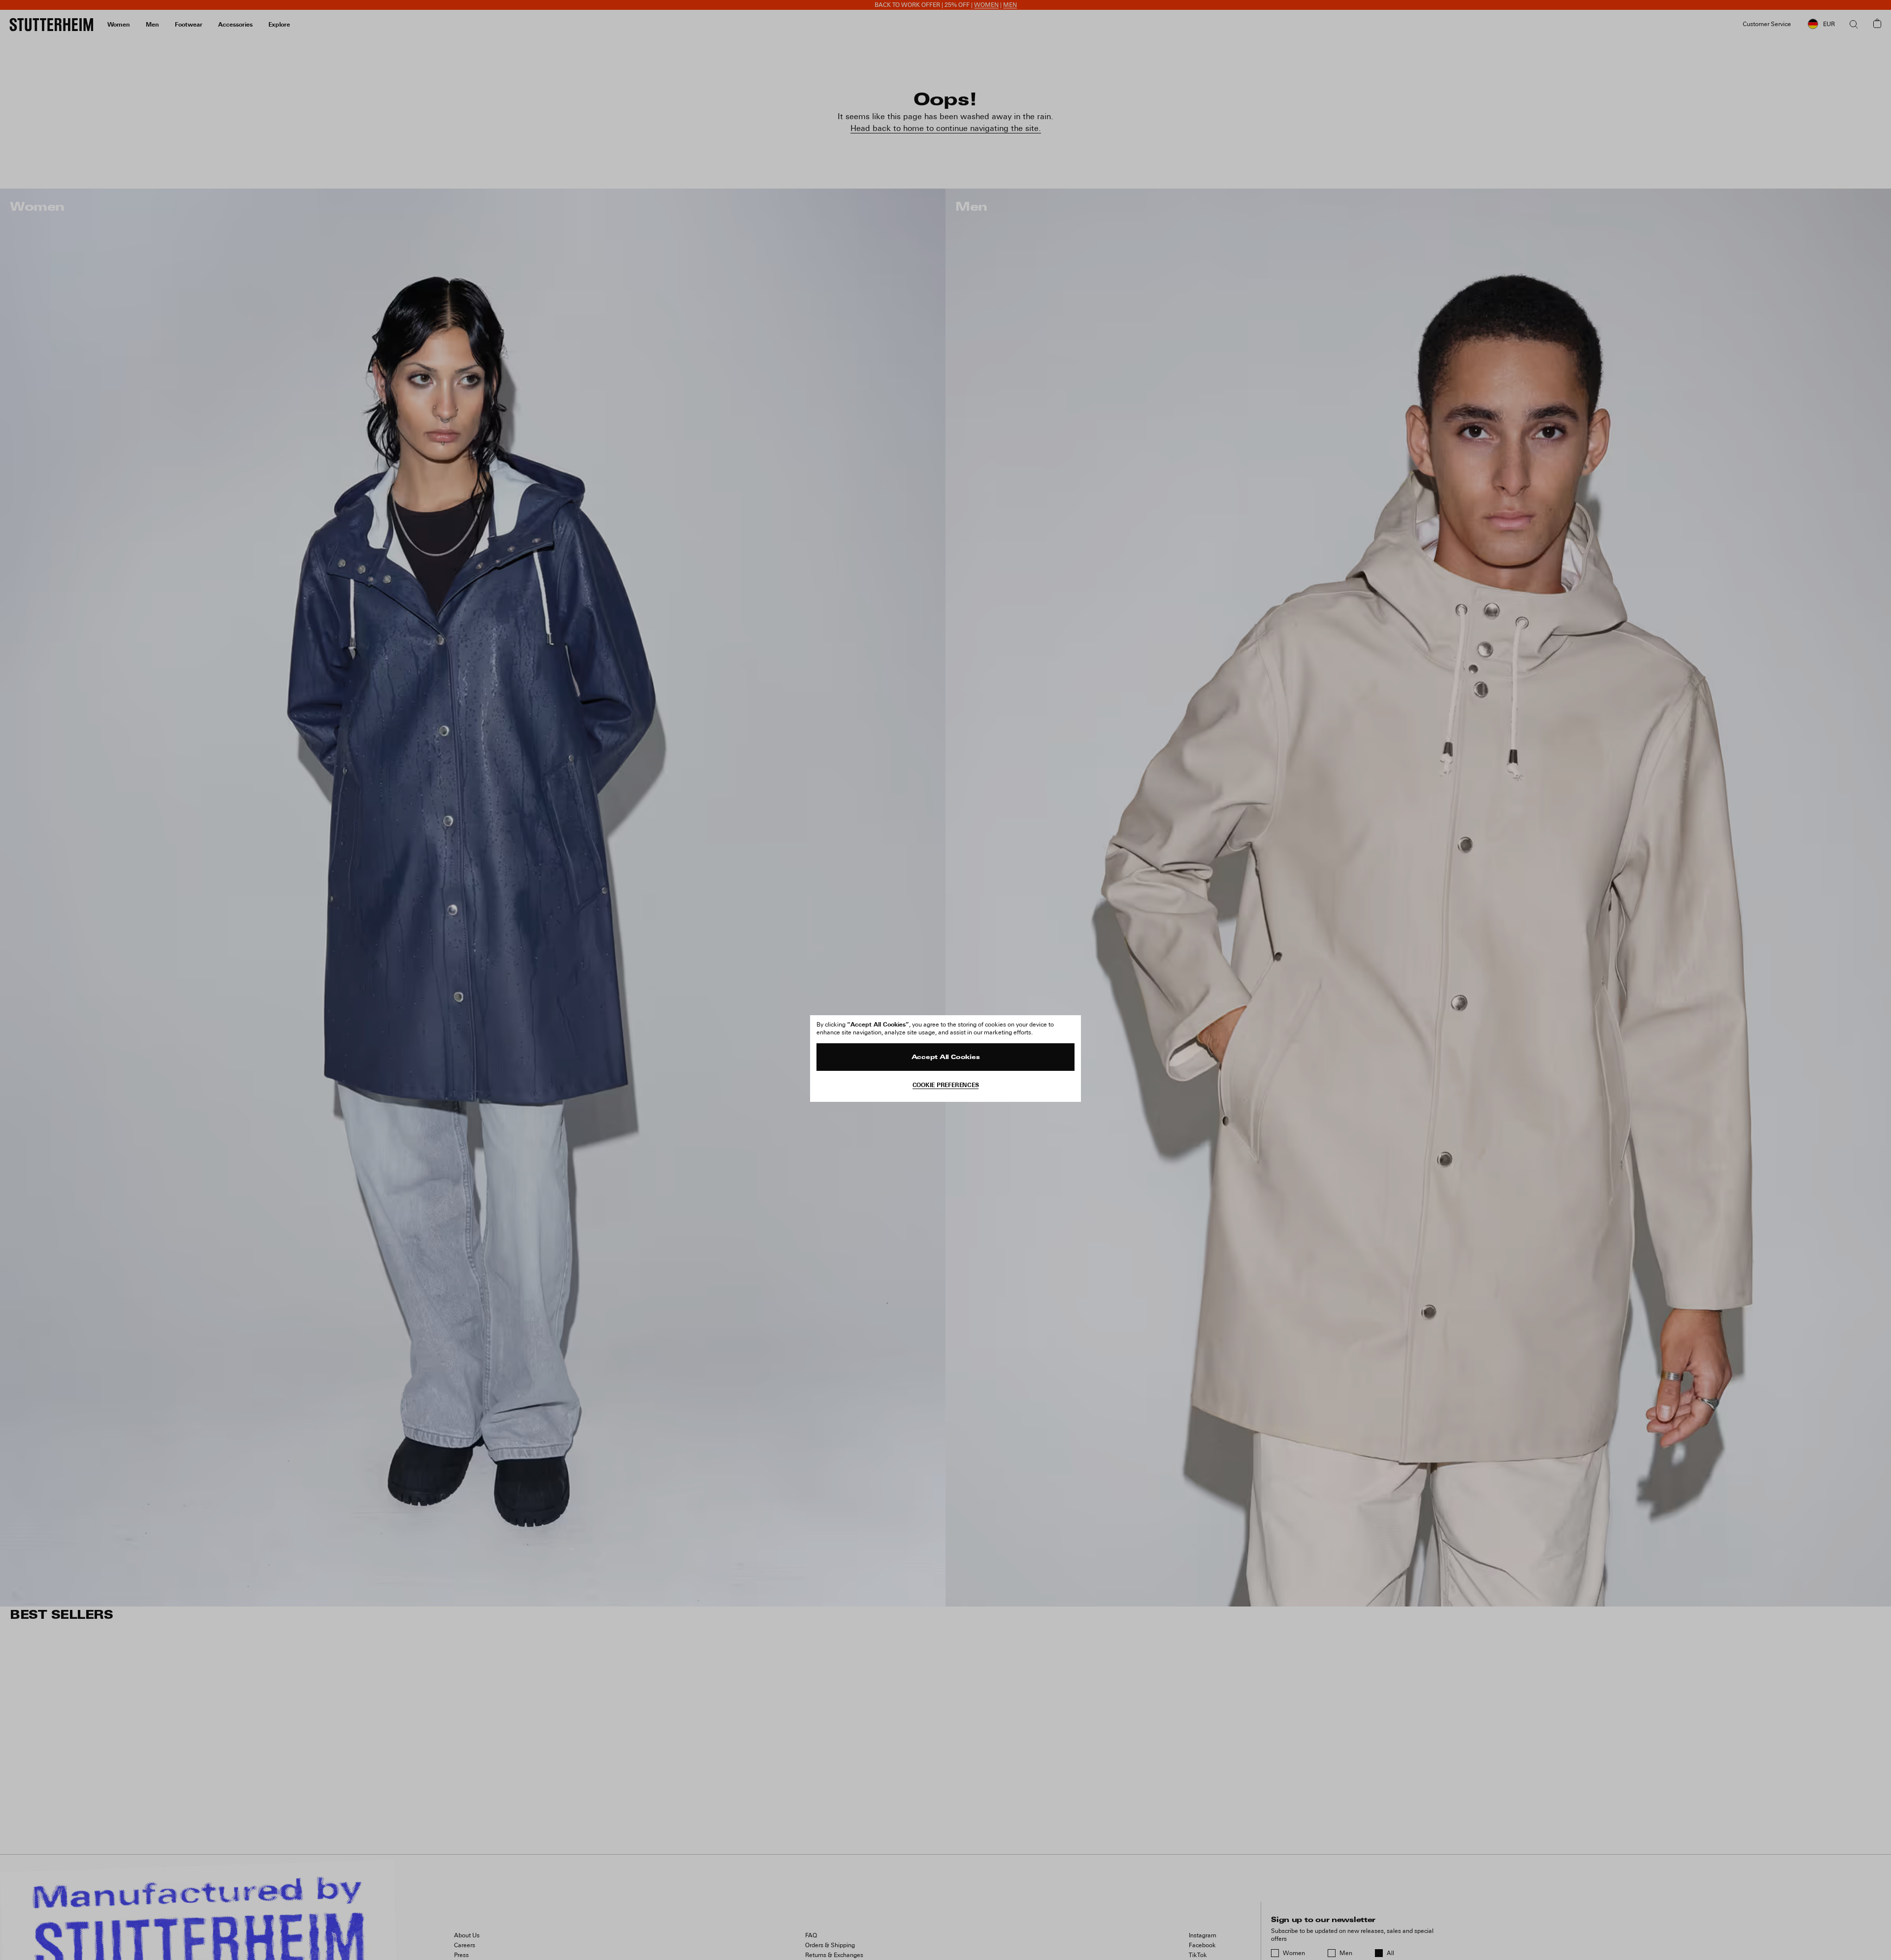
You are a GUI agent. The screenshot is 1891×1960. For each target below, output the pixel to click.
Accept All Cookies (946, 1058)
